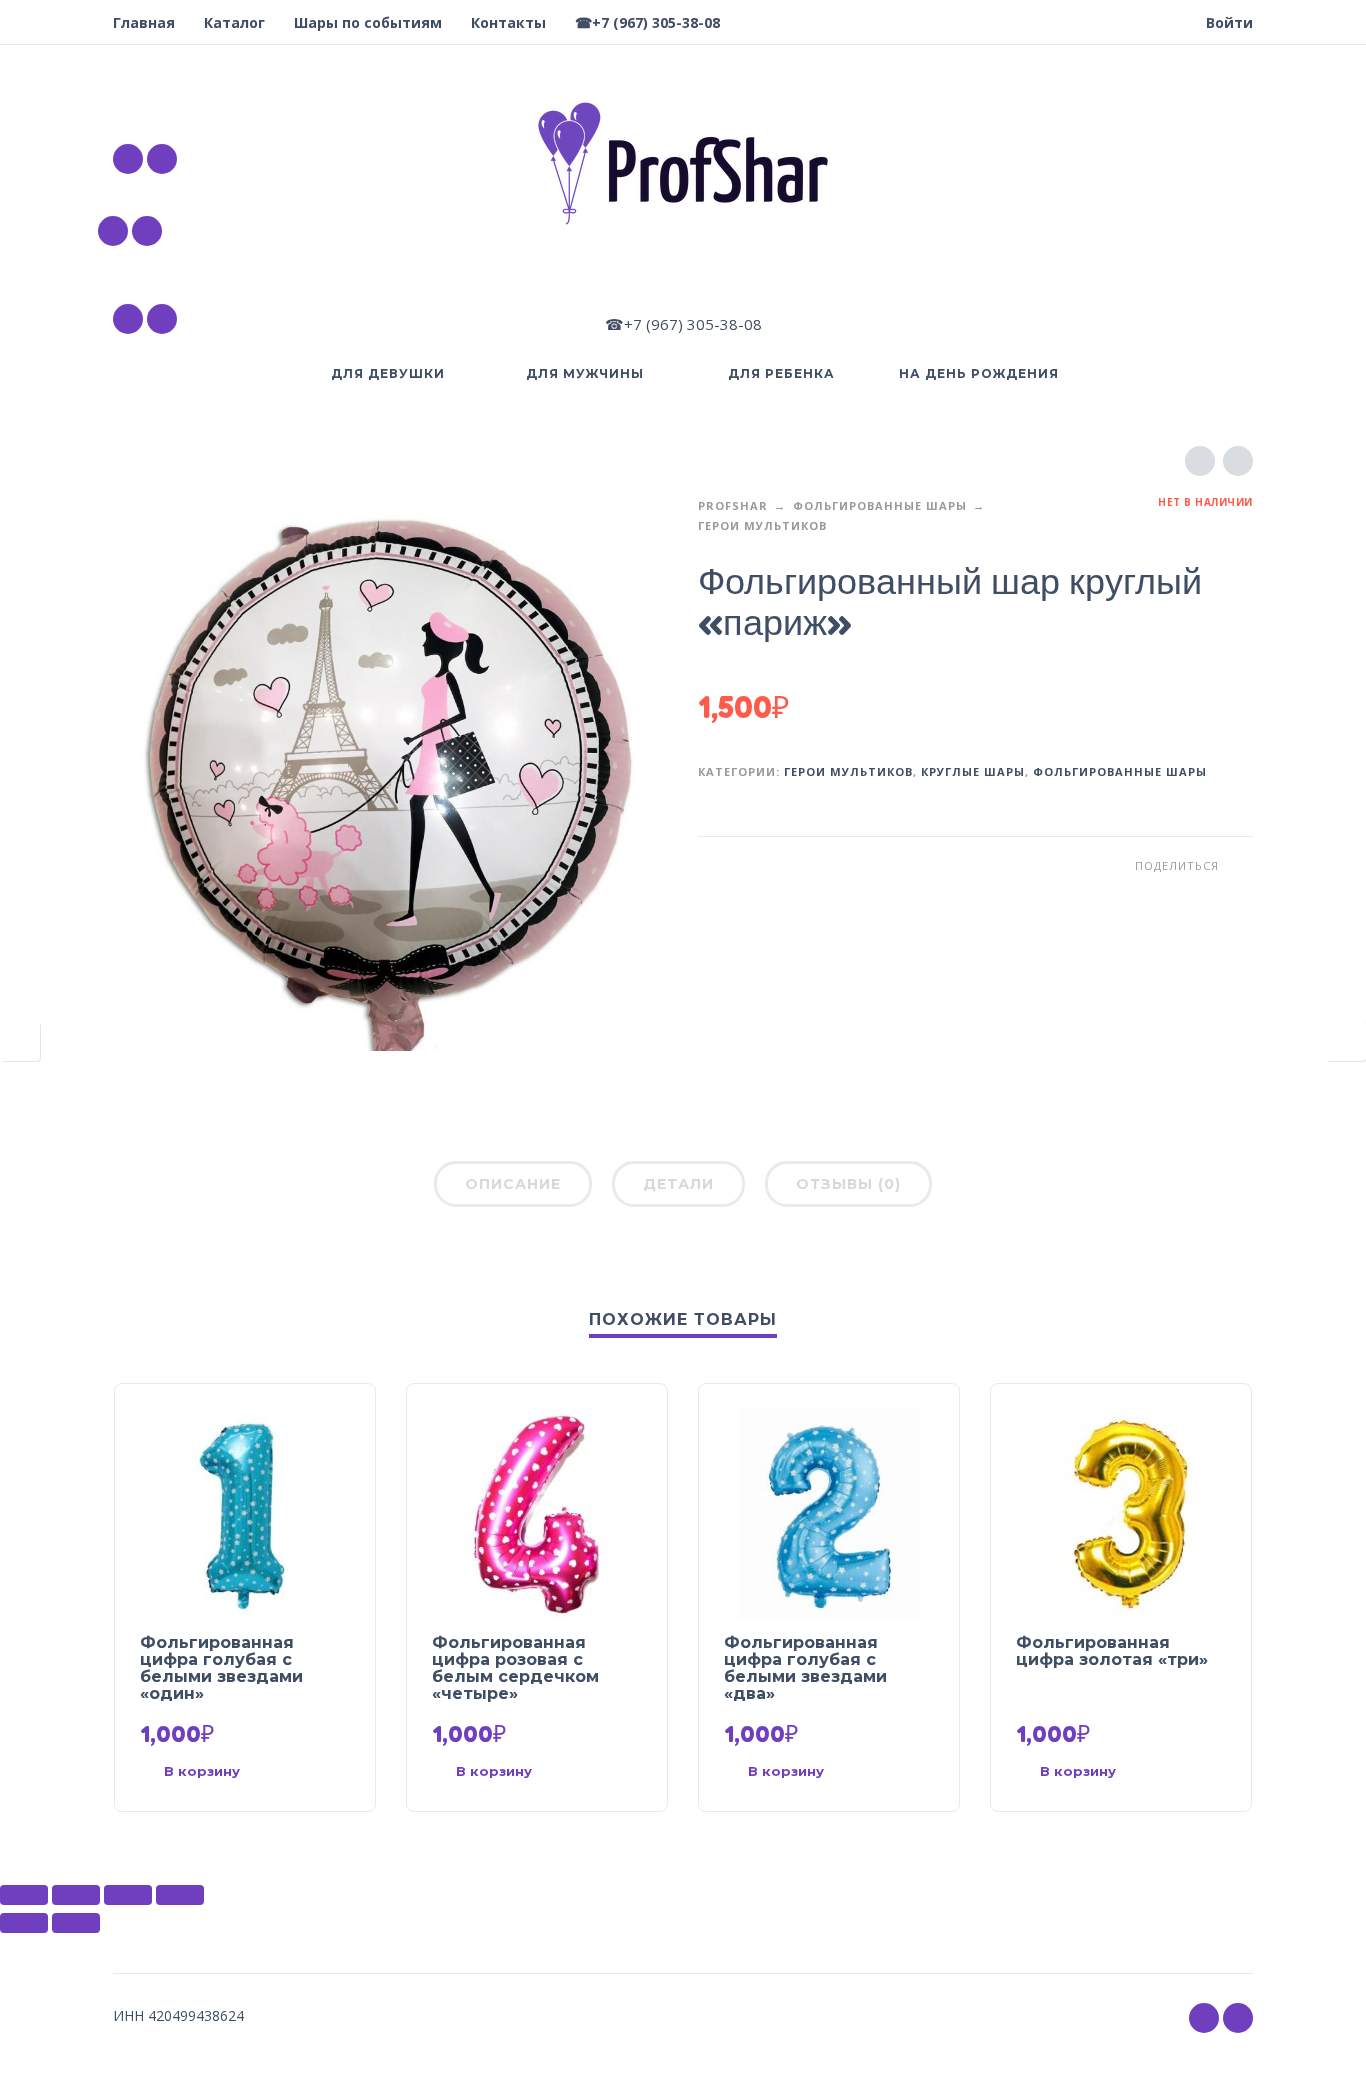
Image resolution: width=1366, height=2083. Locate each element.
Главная (144, 22)
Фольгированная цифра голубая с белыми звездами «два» (805, 1668)
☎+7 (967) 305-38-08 (647, 22)
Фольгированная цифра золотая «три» (1112, 1651)
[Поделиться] (76, 1895)
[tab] (513, 1188)
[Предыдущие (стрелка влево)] (24, 1923)
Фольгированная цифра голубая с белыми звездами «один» (221, 1668)
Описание (513, 1184)
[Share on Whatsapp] (1238, 865)
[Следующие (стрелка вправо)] (76, 1923)
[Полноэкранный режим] (128, 1895)
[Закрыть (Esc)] (24, 1895)
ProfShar (733, 505)
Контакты (508, 22)
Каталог (234, 22)
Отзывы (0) (848, 1184)
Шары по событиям (368, 22)
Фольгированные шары (880, 505)
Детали (678, 1184)
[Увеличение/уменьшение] (180, 1895)
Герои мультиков (762, 525)
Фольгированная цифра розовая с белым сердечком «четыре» (515, 1668)
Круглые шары (973, 771)
